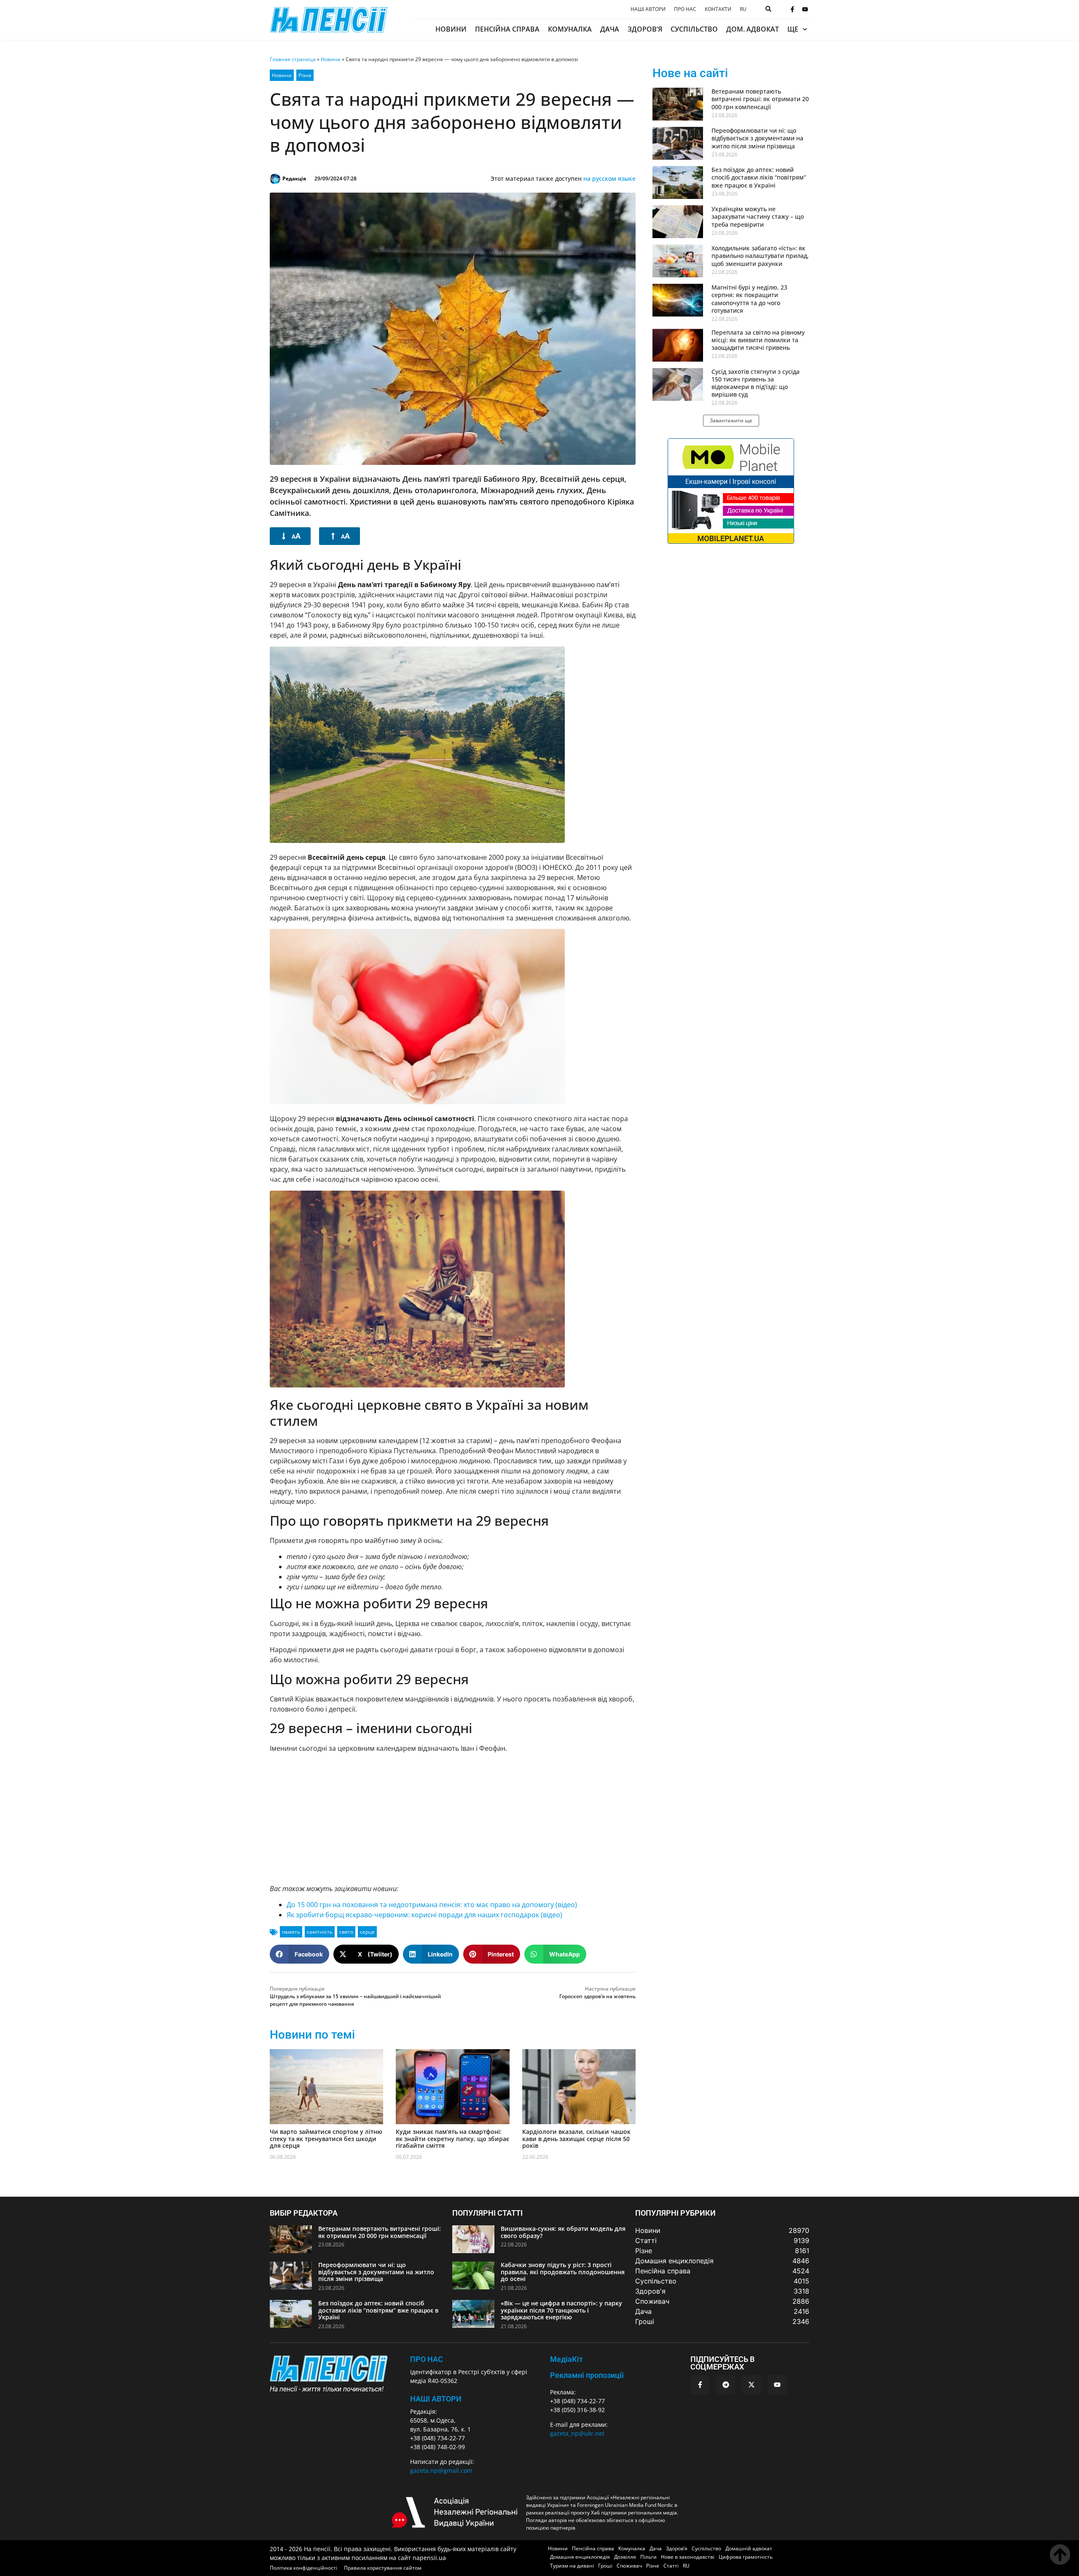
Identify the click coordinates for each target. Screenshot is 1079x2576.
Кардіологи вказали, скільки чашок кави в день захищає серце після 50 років (576, 2139)
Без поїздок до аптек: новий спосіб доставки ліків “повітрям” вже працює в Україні (759, 177)
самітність (320, 1932)
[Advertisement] (453, 1818)
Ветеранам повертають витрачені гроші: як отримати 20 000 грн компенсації (760, 99)
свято (346, 1932)
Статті (671, 2566)
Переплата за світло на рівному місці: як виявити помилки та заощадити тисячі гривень (758, 340)
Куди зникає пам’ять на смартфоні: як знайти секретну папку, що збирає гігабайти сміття (452, 2139)
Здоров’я (645, 29)
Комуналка (570, 29)
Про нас (685, 9)
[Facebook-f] (792, 9)
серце (367, 1932)
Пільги (648, 2557)
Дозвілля (625, 2557)
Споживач (629, 2566)
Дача (610, 29)
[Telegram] (726, 2385)
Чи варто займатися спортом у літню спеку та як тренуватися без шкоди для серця (326, 2139)
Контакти (718, 9)
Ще (793, 29)
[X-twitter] (752, 2385)
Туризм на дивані (572, 2566)
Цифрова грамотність (746, 2557)
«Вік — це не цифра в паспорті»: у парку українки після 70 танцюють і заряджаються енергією (561, 2310)
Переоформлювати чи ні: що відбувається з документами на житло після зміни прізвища (757, 138)
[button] (299, 1954)
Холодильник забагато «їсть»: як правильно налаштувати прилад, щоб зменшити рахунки (760, 256)
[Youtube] (805, 9)
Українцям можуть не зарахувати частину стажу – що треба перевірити (758, 216)
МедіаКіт (566, 2359)
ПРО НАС (427, 2359)
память (291, 1932)
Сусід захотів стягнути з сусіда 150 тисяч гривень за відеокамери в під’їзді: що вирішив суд (756, 383)
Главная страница (293, 59)
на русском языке (609, 178)
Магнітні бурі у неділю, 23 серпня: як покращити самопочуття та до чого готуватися (749, 299)
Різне (305, 75)
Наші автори (648, 9)
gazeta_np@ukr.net (577, 2433)
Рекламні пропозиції (587, 2375)
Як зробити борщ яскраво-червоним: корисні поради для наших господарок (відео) (424, 1915)
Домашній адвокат (749, 2548)
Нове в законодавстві (688, 2557)
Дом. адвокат (753, 29)
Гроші (605, 2566)
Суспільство (694, 29)
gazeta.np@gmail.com (441, 2470)
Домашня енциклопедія (580, 2557)
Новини (451, 29)
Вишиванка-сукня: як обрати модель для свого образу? (563, 2232)
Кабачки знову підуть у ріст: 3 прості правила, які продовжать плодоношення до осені (563, 2272)
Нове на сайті (690, 73)
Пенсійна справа (507, 29)
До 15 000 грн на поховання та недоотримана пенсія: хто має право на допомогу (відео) (432, 1905)
